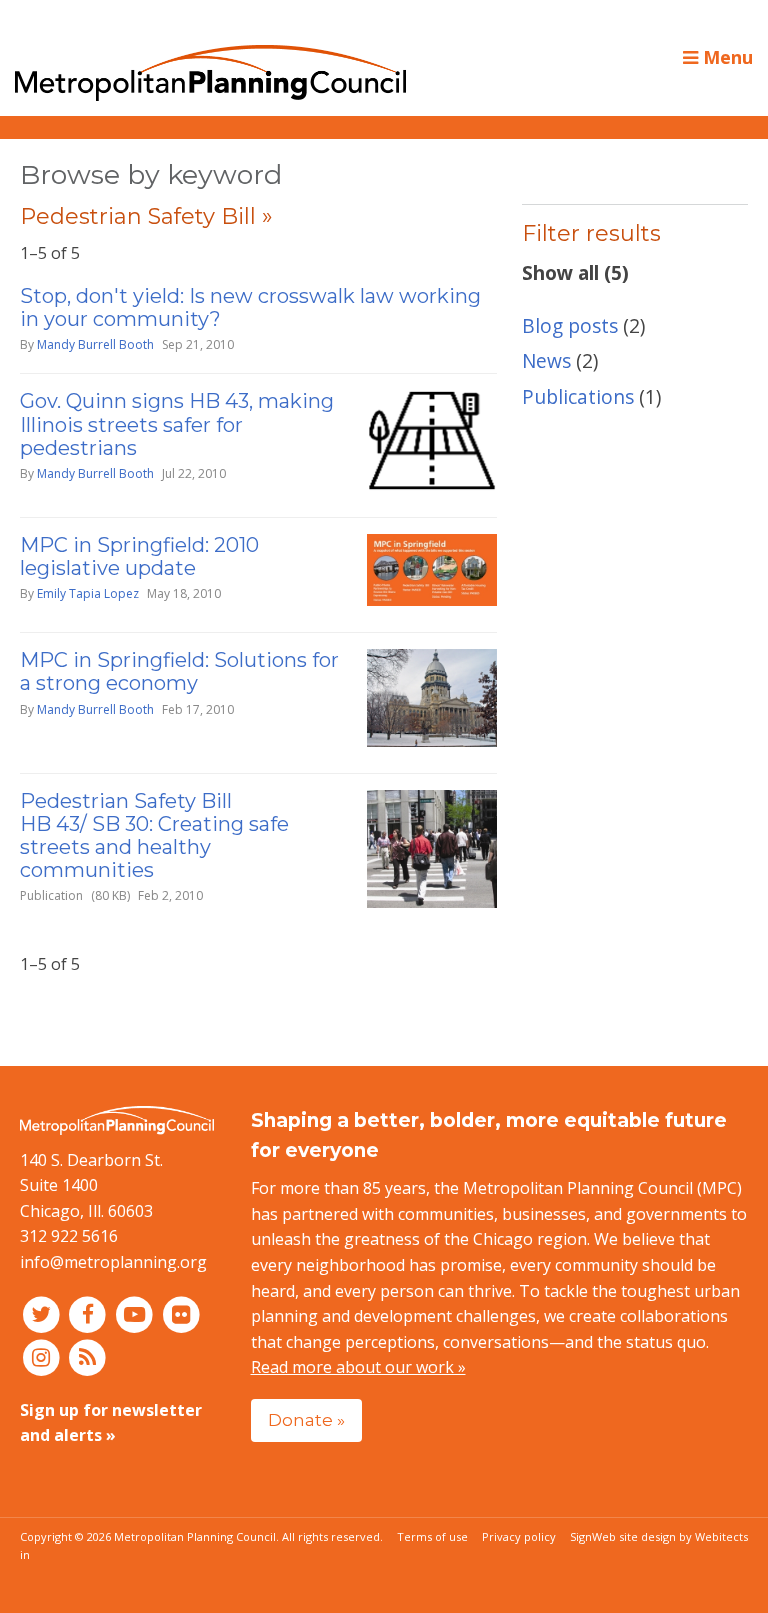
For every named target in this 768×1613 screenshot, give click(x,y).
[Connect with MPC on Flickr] (181, 1314)
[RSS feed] (88, 1356)
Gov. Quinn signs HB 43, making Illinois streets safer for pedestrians (177, 424)
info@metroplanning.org (113, 1262)
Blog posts (570, 325)
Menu (725, 57)
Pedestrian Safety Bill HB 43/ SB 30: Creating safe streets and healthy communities (154, 836)
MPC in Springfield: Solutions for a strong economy (179, 671)
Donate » (306, 1419)
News (546, 360)
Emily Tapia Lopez (88, 593)
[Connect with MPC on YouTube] (136, 1314)
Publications (578, 396)
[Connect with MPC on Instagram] (43, 1356)
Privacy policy (519, 1536)
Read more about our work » (358, 1367)
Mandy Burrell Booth (95, 344)
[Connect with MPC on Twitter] (43, 1314)
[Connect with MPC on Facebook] (90, 1314)
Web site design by (670, 1536)
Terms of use (432, 1536)
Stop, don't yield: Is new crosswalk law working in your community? (250, 307)
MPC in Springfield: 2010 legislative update (139, 556)
